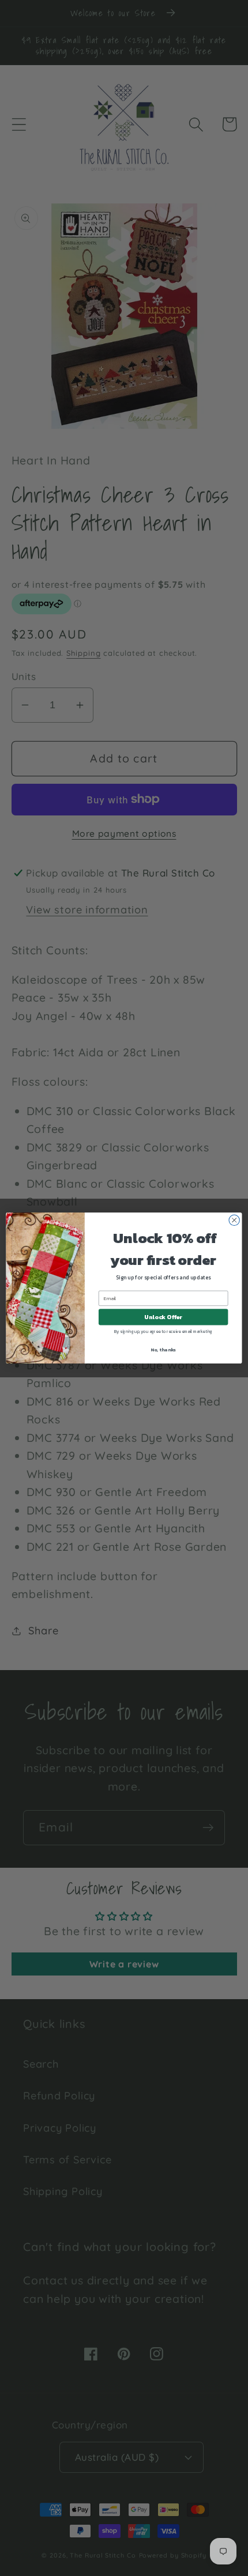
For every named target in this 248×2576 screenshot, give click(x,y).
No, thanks (163, 1349)
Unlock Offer (163, 1317)
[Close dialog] (234, 1220)
